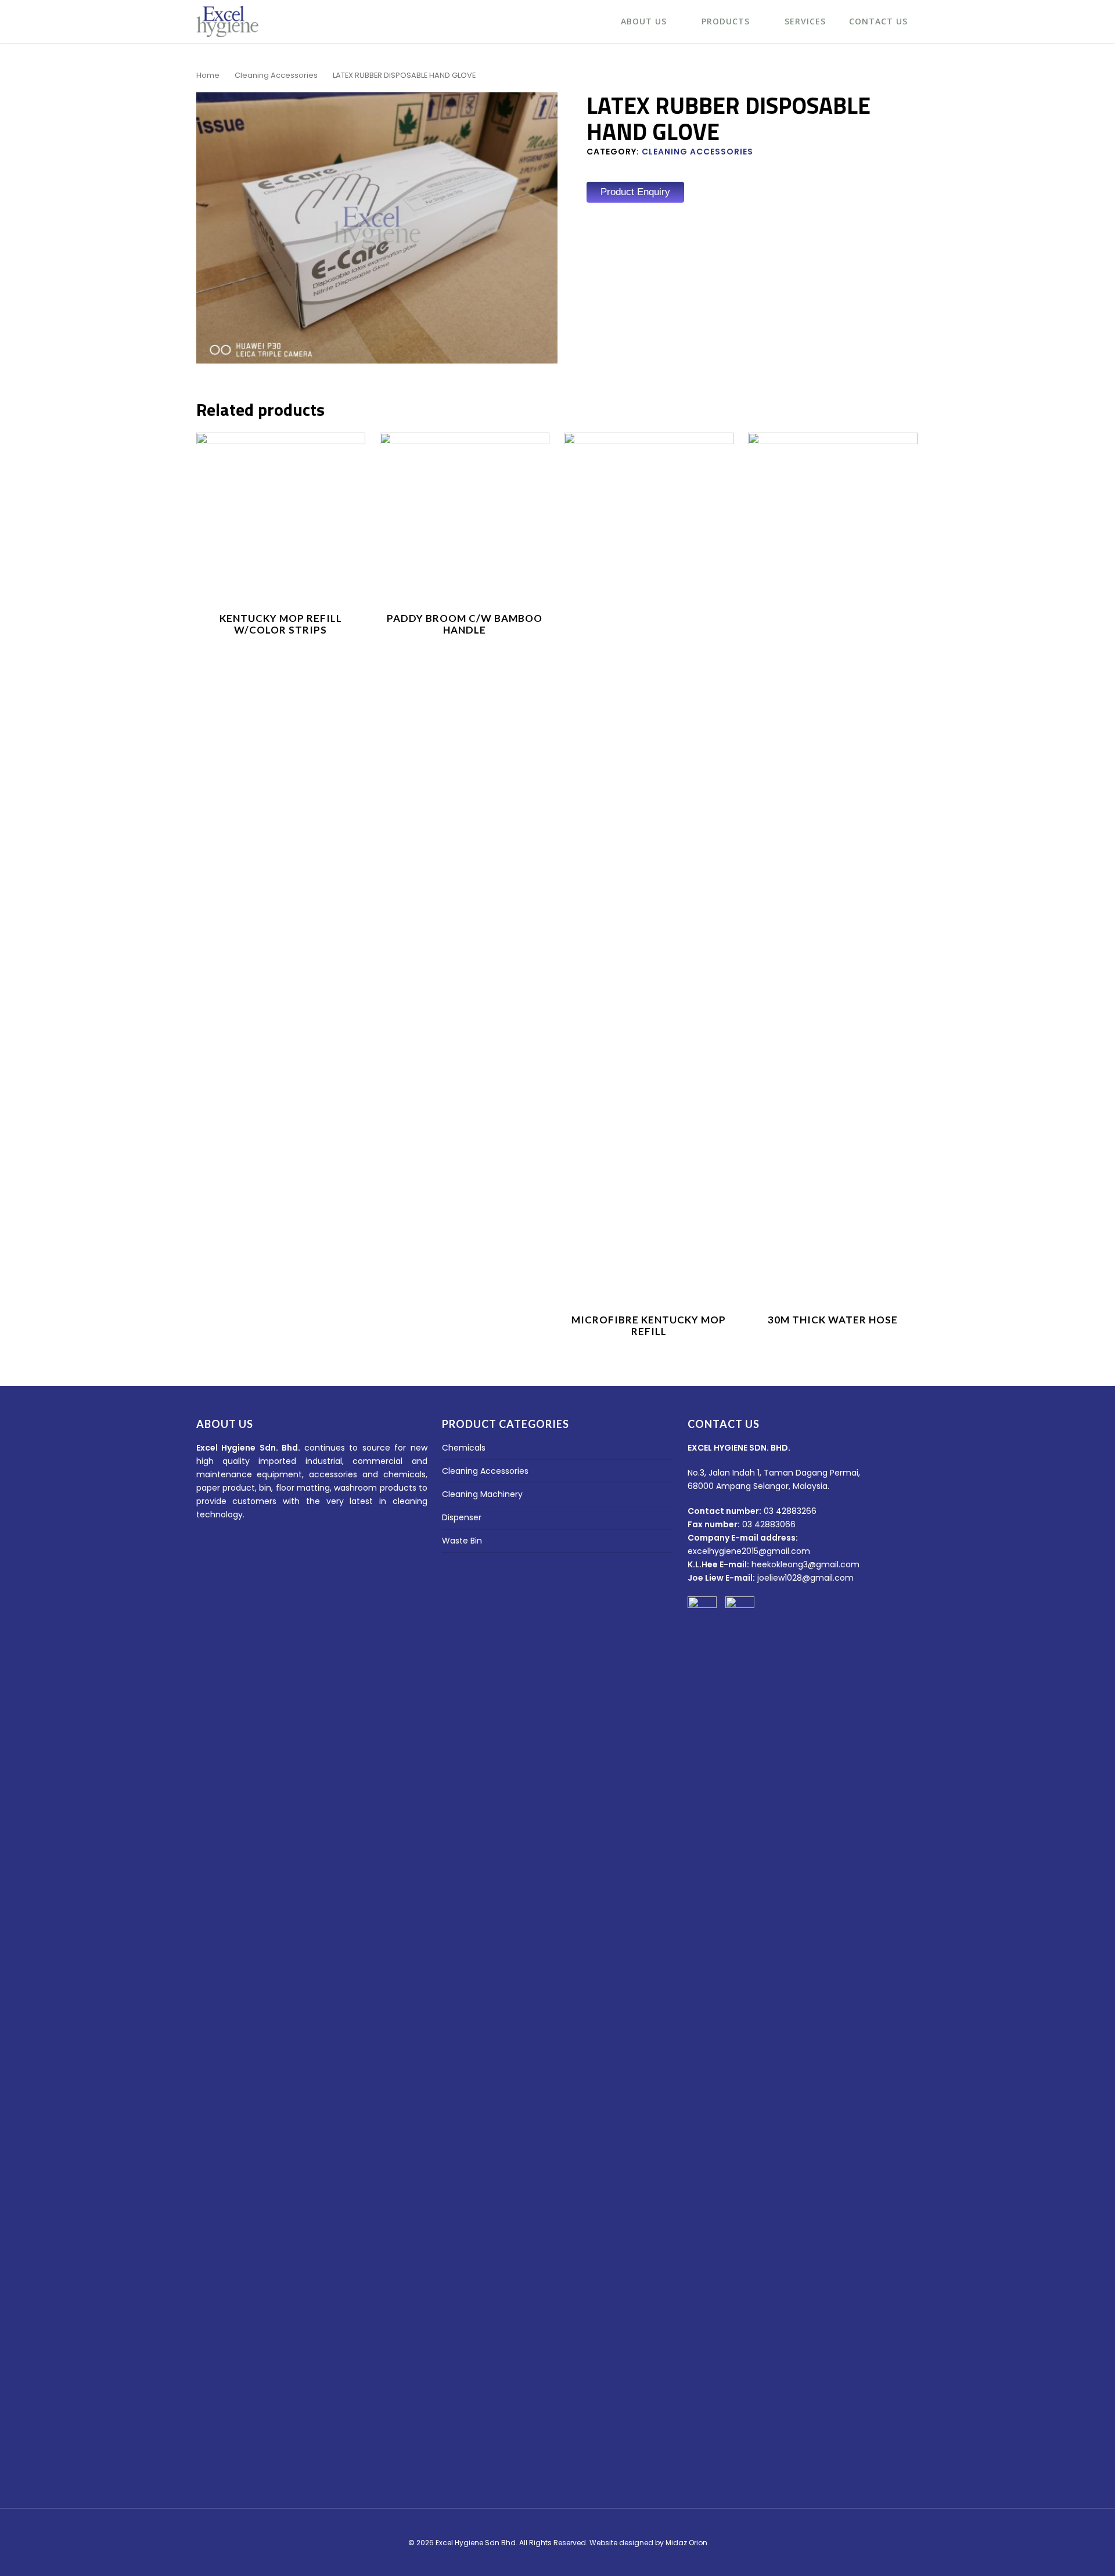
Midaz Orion (686, 2543)
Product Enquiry (635, 192)
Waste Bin (462, 1541)
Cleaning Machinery (482, 1494)
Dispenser (462, 1517)
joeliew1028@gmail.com (805, 1578)
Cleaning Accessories (276, 75)
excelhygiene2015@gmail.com (749, 1551)
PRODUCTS (726, 21)
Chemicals (464, 1448)
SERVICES (805, 21)
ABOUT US (644, 21)
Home (208, 75)
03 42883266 (790, 1511)
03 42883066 (769, 1524)
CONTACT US (878, 21)
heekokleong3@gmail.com (805, 1564)
